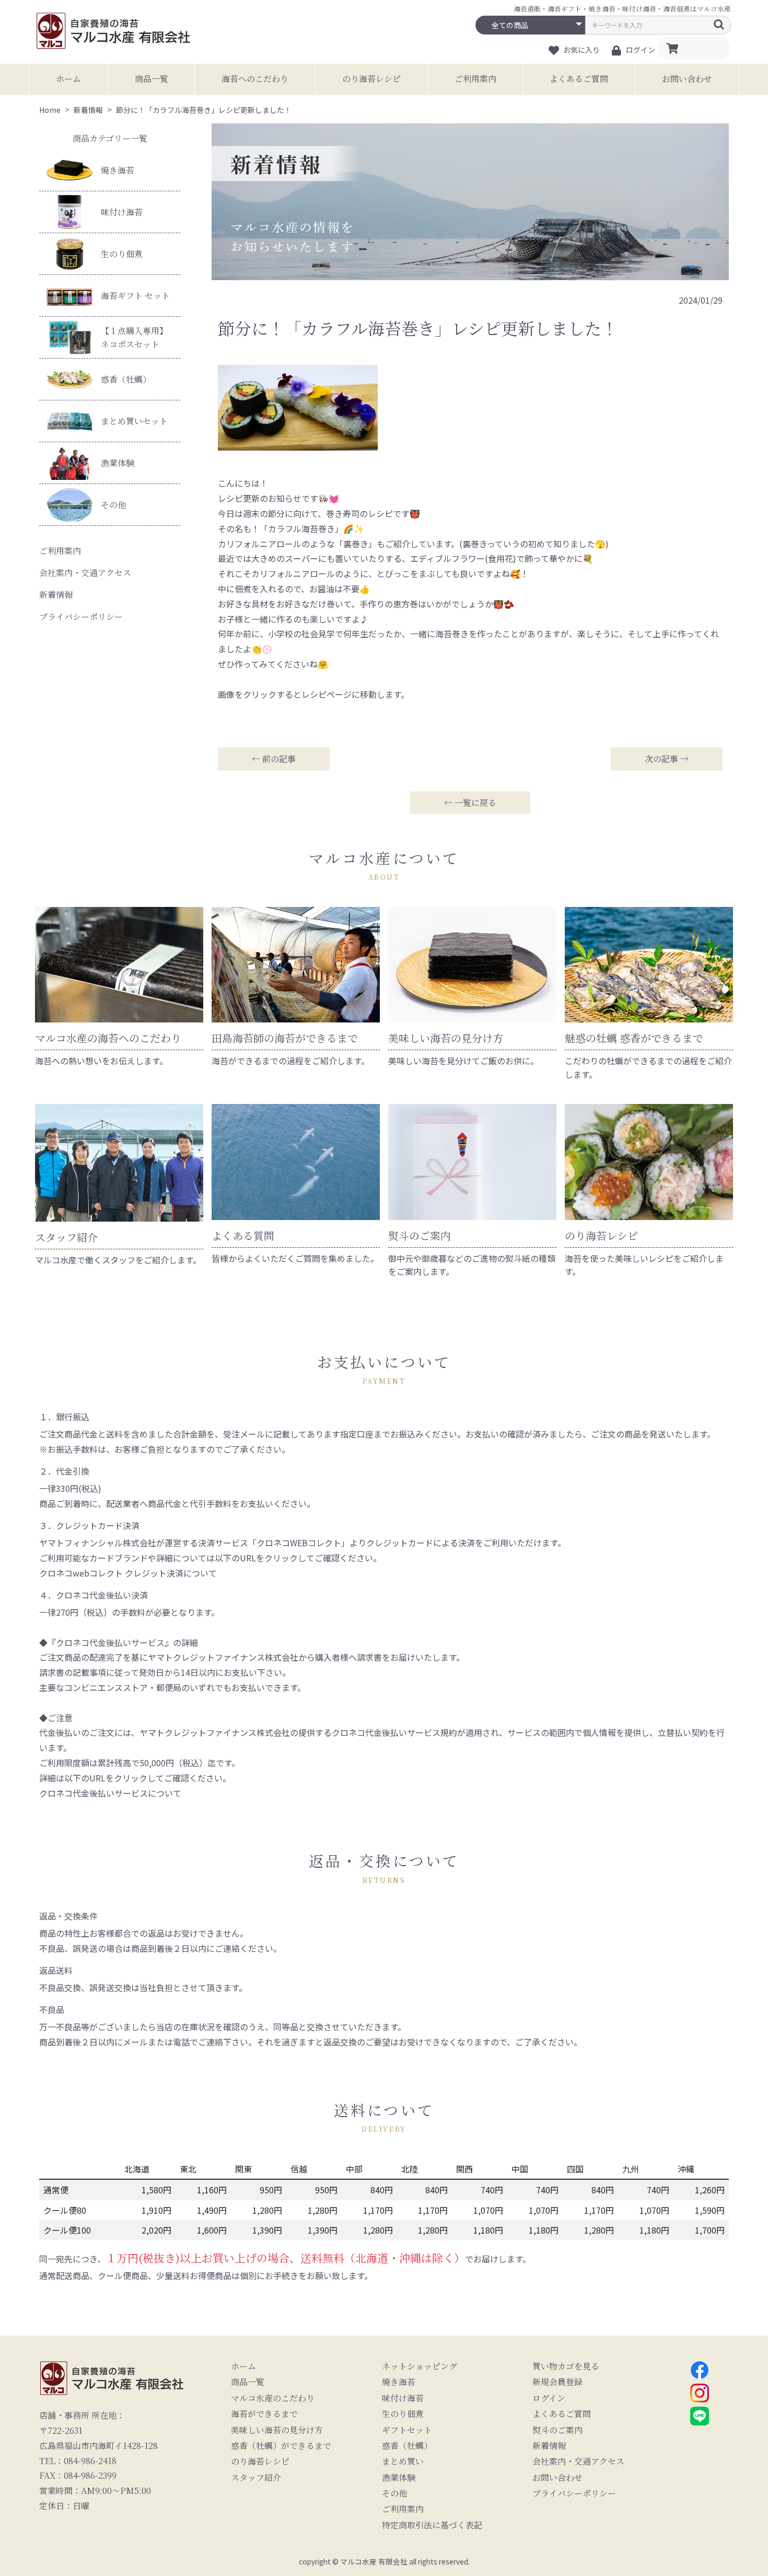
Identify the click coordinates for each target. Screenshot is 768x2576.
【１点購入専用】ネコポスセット (134, 337)
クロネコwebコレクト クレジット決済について (128, 1573)
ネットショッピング (420, 2366)
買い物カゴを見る (566, 2366)
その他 (113, 505)
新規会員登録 (557, 2382)
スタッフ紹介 (256, 2478)
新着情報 (56, 595)
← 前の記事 (274, 759)
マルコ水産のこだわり (273, 2398)
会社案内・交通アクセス (85, 573)
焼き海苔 (118, 170)
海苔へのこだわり (255, 79)
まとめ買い (403, 2462)
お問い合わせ (687, 79)
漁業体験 (118, 463)
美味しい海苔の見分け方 (277, 2430)
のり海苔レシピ (371, 79)
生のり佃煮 (122, 254)
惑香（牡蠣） (126, 379)
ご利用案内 (475, 79)
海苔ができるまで (264, 2414)
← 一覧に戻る (470, 803)
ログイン (549, 2398)
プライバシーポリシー (81, 617)
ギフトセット (407, 2430)
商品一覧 (152, 79)
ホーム (68, 79)
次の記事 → (667, 759)
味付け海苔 (122, 212)
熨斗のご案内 (557, 2430)
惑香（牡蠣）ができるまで (281, 2446)
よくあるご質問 (579, 79)
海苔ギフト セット (135, 296)
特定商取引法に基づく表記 (432, 2525)
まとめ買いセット (134, 421)
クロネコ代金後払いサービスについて (110, 1793)
